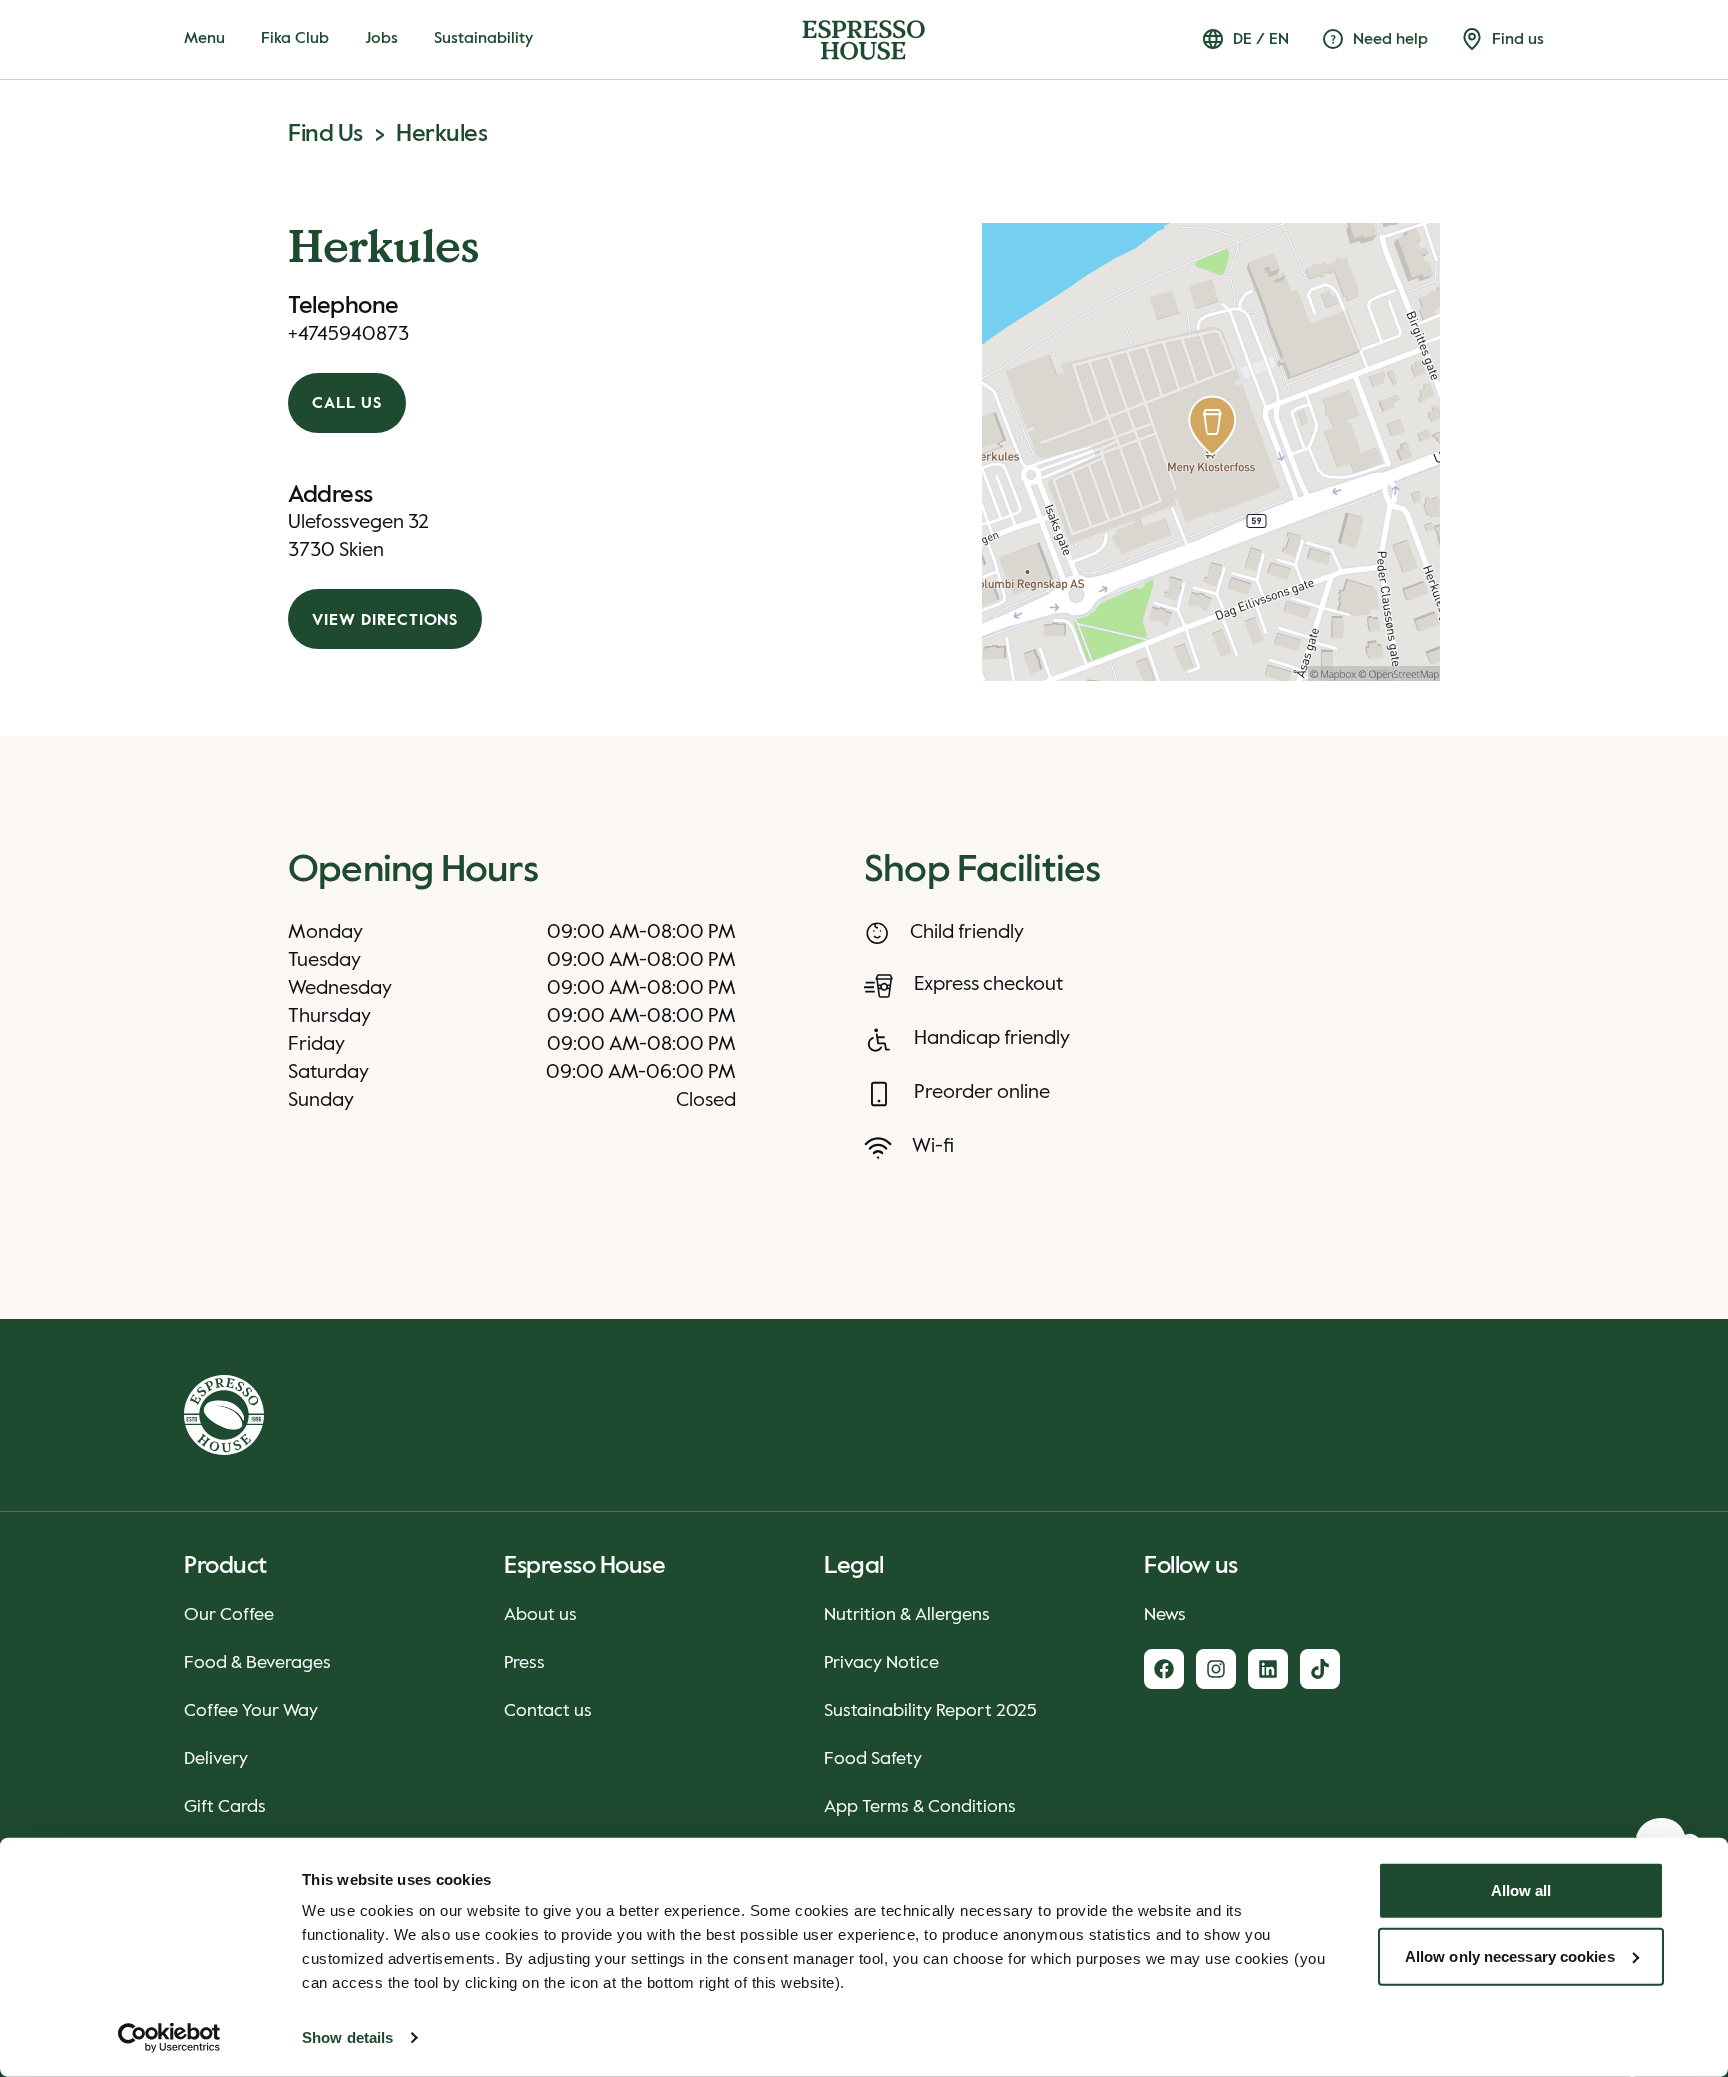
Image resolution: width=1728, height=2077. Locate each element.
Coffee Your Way (251, 1711)
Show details (347, 2037)
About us (540, 1615)
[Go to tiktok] (1320, 1669)
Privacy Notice (881, 1663)
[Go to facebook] (1164, 1669)
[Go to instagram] (1216, 1669)
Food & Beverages (257, 1663)
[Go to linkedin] (1268, 1669)
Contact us (548, 1711)
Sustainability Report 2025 (930, 1711)
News (1165, 1615)
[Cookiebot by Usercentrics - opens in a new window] (169, 2038)
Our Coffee (229, 1615)
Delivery (216, 1759)
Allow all (1521, 1890)
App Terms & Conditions (920, 1807)
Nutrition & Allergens (907, 1615)
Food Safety (873, 1759)
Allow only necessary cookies (1510, 1955)
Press (524, 1663)
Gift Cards (225, 1807)
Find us (325, 134)
